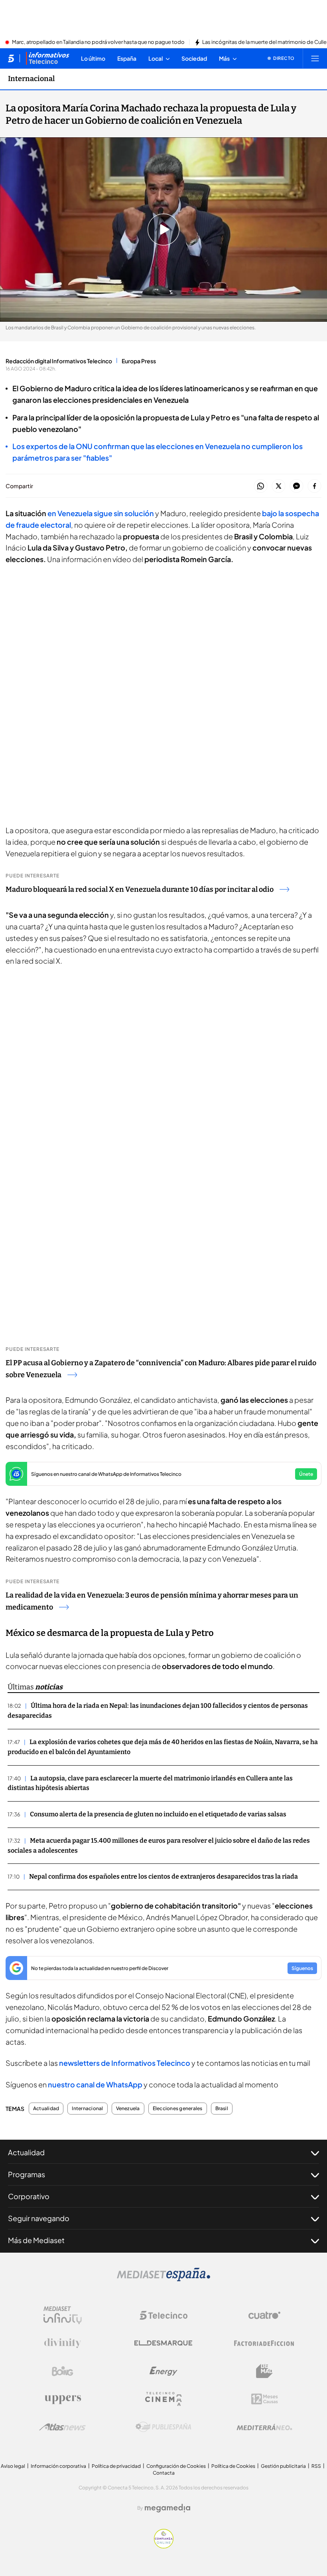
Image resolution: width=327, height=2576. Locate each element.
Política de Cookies (233, 2466)
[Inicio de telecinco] (11, 58)
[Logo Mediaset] (163, 2279)
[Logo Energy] (163, 2371)
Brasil (222, 2109)
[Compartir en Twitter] (279, 486)
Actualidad (46, 2109)
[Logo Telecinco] (163, 2315)
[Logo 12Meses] (265, 2399)
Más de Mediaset (36, 2240)
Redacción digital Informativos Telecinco (59, 361)
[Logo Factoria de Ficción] (264, 2343)
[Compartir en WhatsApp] (261, 486)
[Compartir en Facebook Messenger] (296, 486)
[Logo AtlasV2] (62, 2427)
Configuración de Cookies (176, 2466)
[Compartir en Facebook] (314, 486)
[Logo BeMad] (264, 2371)
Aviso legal (13, 2466)
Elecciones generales (178, 2109)
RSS (316, 2466)
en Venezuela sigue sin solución (101, 513)
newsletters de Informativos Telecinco (125, 2063)
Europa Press (139, 361)
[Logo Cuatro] (264, 2315)
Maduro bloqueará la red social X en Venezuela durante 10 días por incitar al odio (140, 889)
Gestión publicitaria (283, 2466)
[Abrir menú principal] (315, 58)
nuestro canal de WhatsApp (95, 2084)
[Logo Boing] (63, 2371)
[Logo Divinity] (63, 2343)
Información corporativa (58, 2466)
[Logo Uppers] (63, 2399)
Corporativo (29, 2196)
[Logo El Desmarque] (163, 2343)
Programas (27, 2174)
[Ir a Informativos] (47, 58)
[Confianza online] (164, 2546)
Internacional (31, 79)
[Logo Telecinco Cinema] (163, 2399)
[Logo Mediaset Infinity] (63, 2315)
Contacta (164, 2473)
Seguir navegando (39, 2218)
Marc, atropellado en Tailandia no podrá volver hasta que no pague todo (98, 42)
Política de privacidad (116, 2466)
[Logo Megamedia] (167, 2508)
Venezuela (128, 2109)
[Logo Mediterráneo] (264, 2427)
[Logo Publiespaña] (163, 2427)
